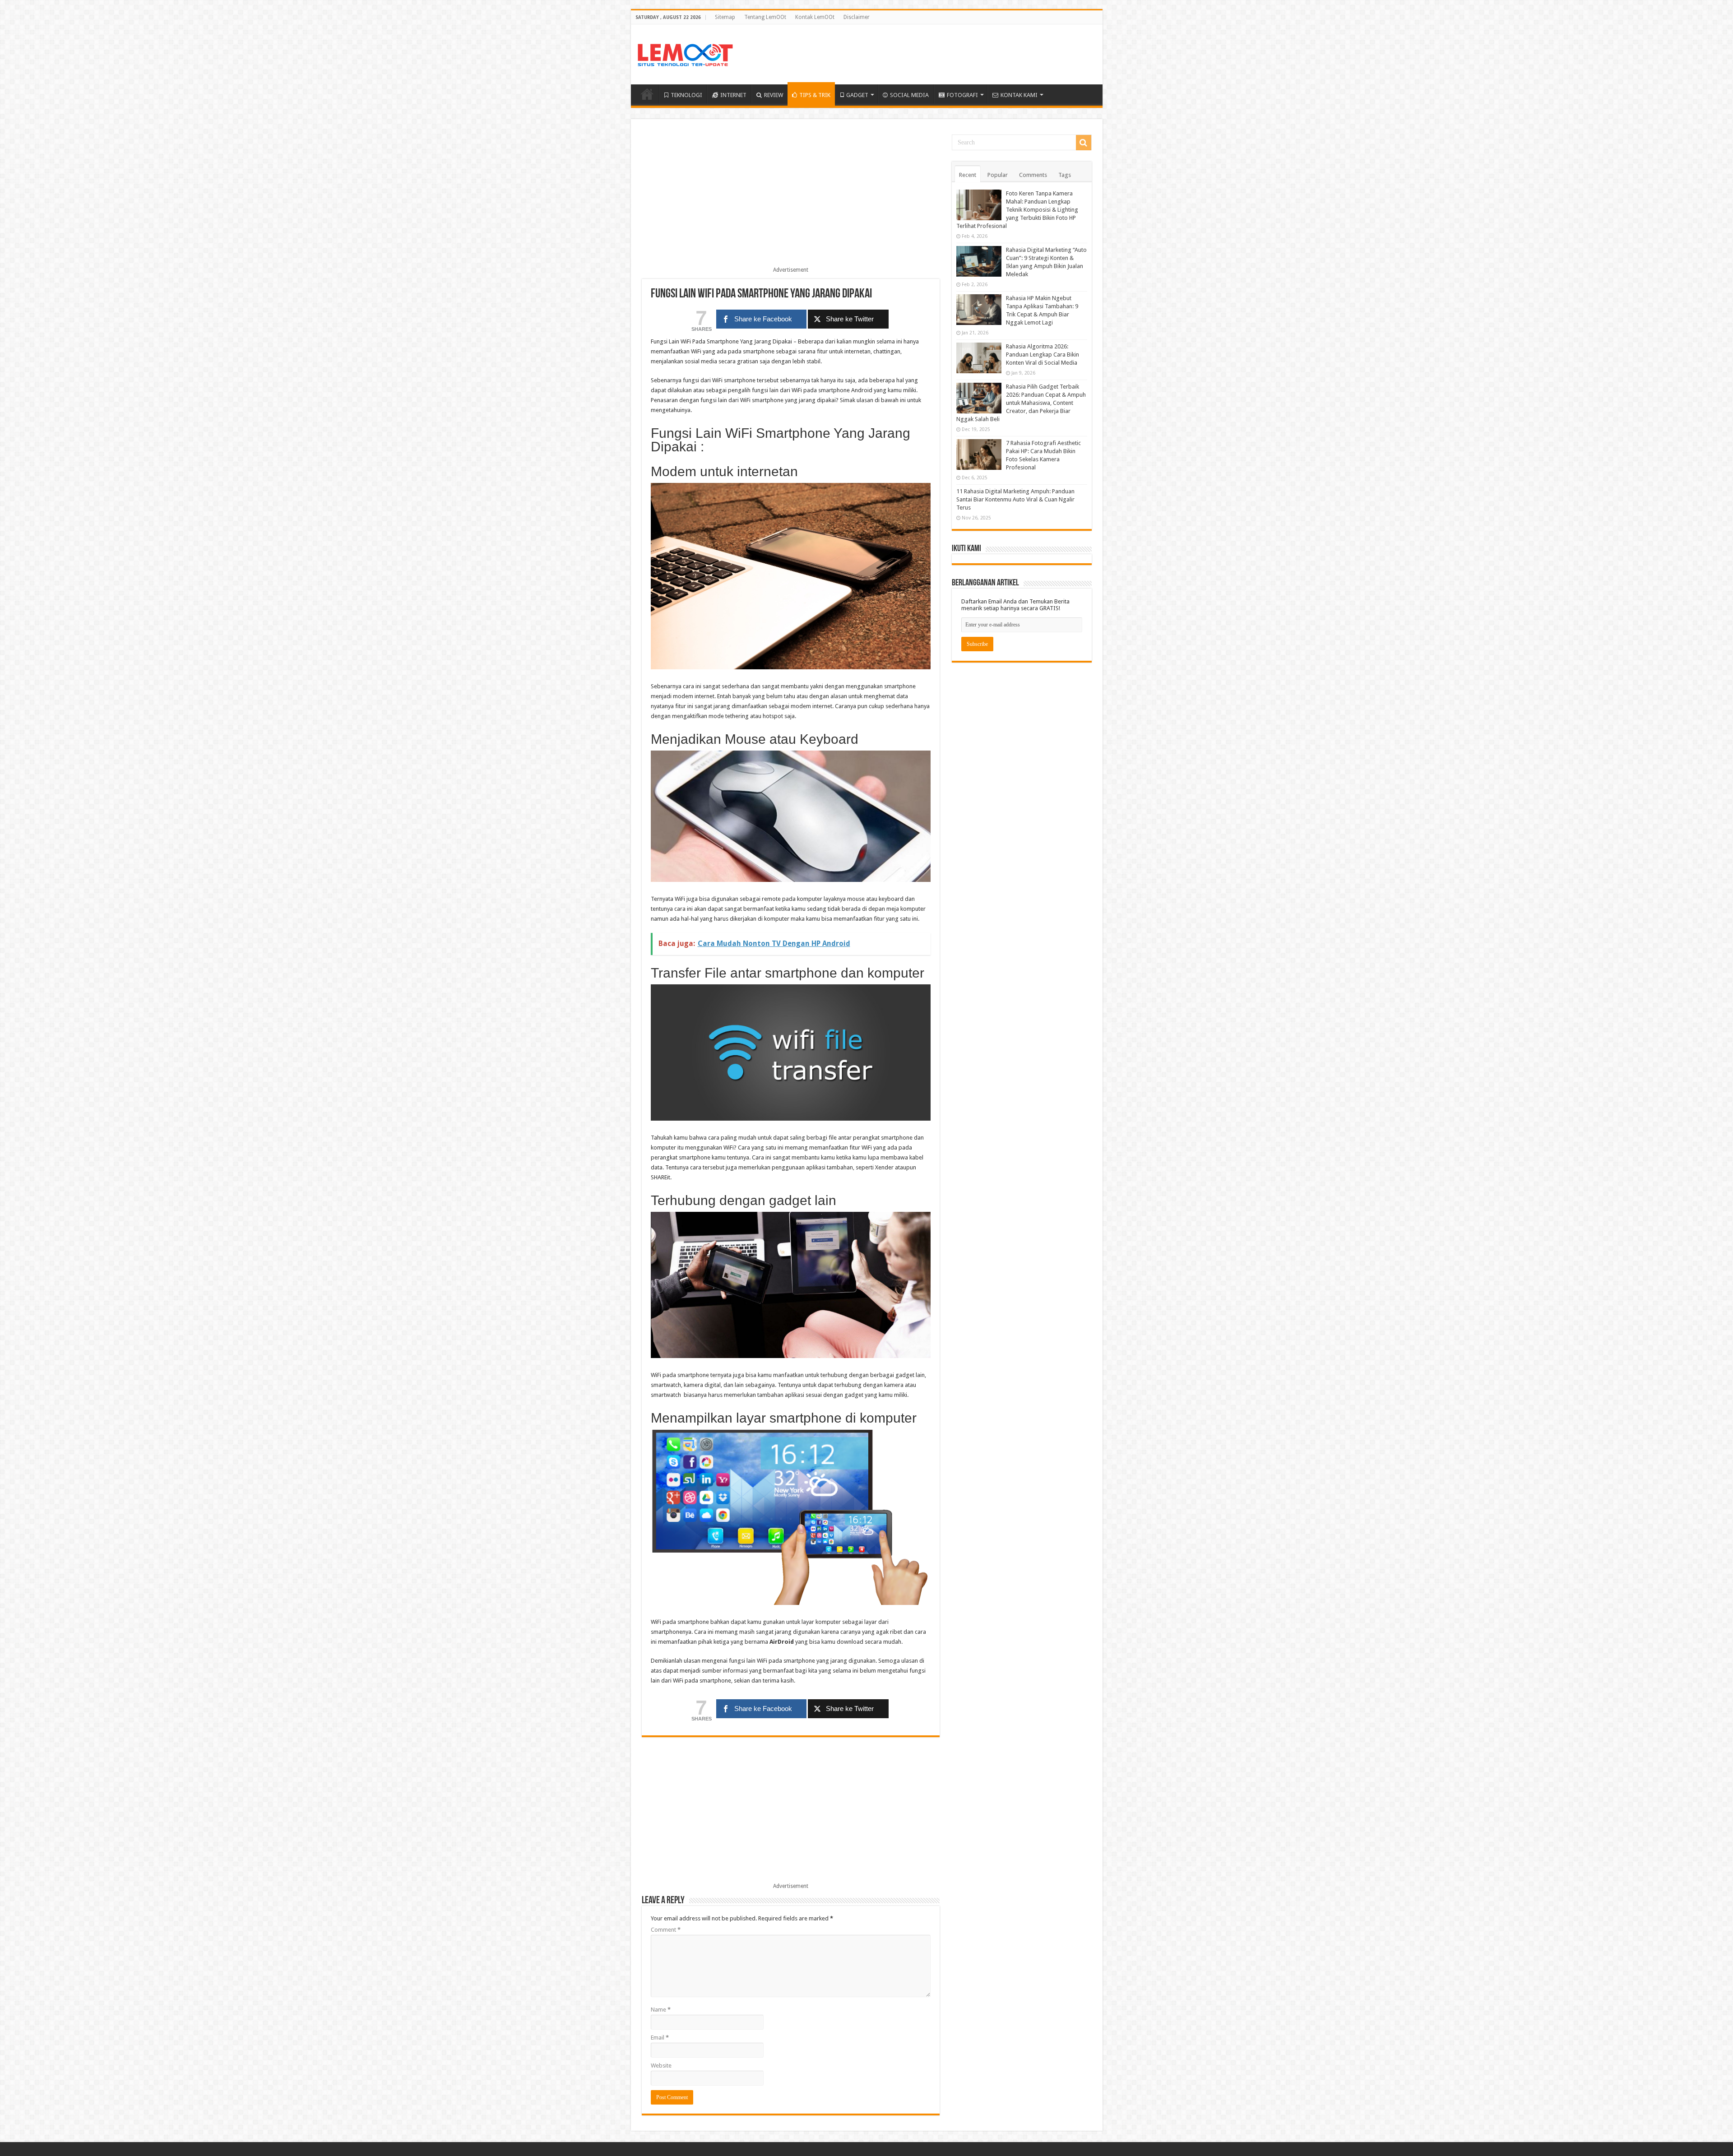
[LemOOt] (685, 53)
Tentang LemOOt (765, 17)
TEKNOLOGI (686, 95)
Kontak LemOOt (815, 17)
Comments (1033, 175)
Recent (968, 175)
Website (661, 2066)
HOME (647, 94)
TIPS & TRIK (815, 95)
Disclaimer (857, 17)
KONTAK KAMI (1019, 95)
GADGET (857, 95)
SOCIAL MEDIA (909, 95)
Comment (666, 1930)
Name (661, 2010)
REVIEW (774, 95)
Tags (1065, 175)
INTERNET (733, 95)
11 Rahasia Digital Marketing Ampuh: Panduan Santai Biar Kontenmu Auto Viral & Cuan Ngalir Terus (1015, 499)
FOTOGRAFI (962, 95)
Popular (998, 175)
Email (660, 2038)
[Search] (1084, 143)
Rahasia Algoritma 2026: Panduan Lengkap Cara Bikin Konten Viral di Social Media (1043, 355)
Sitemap (725, 17)
